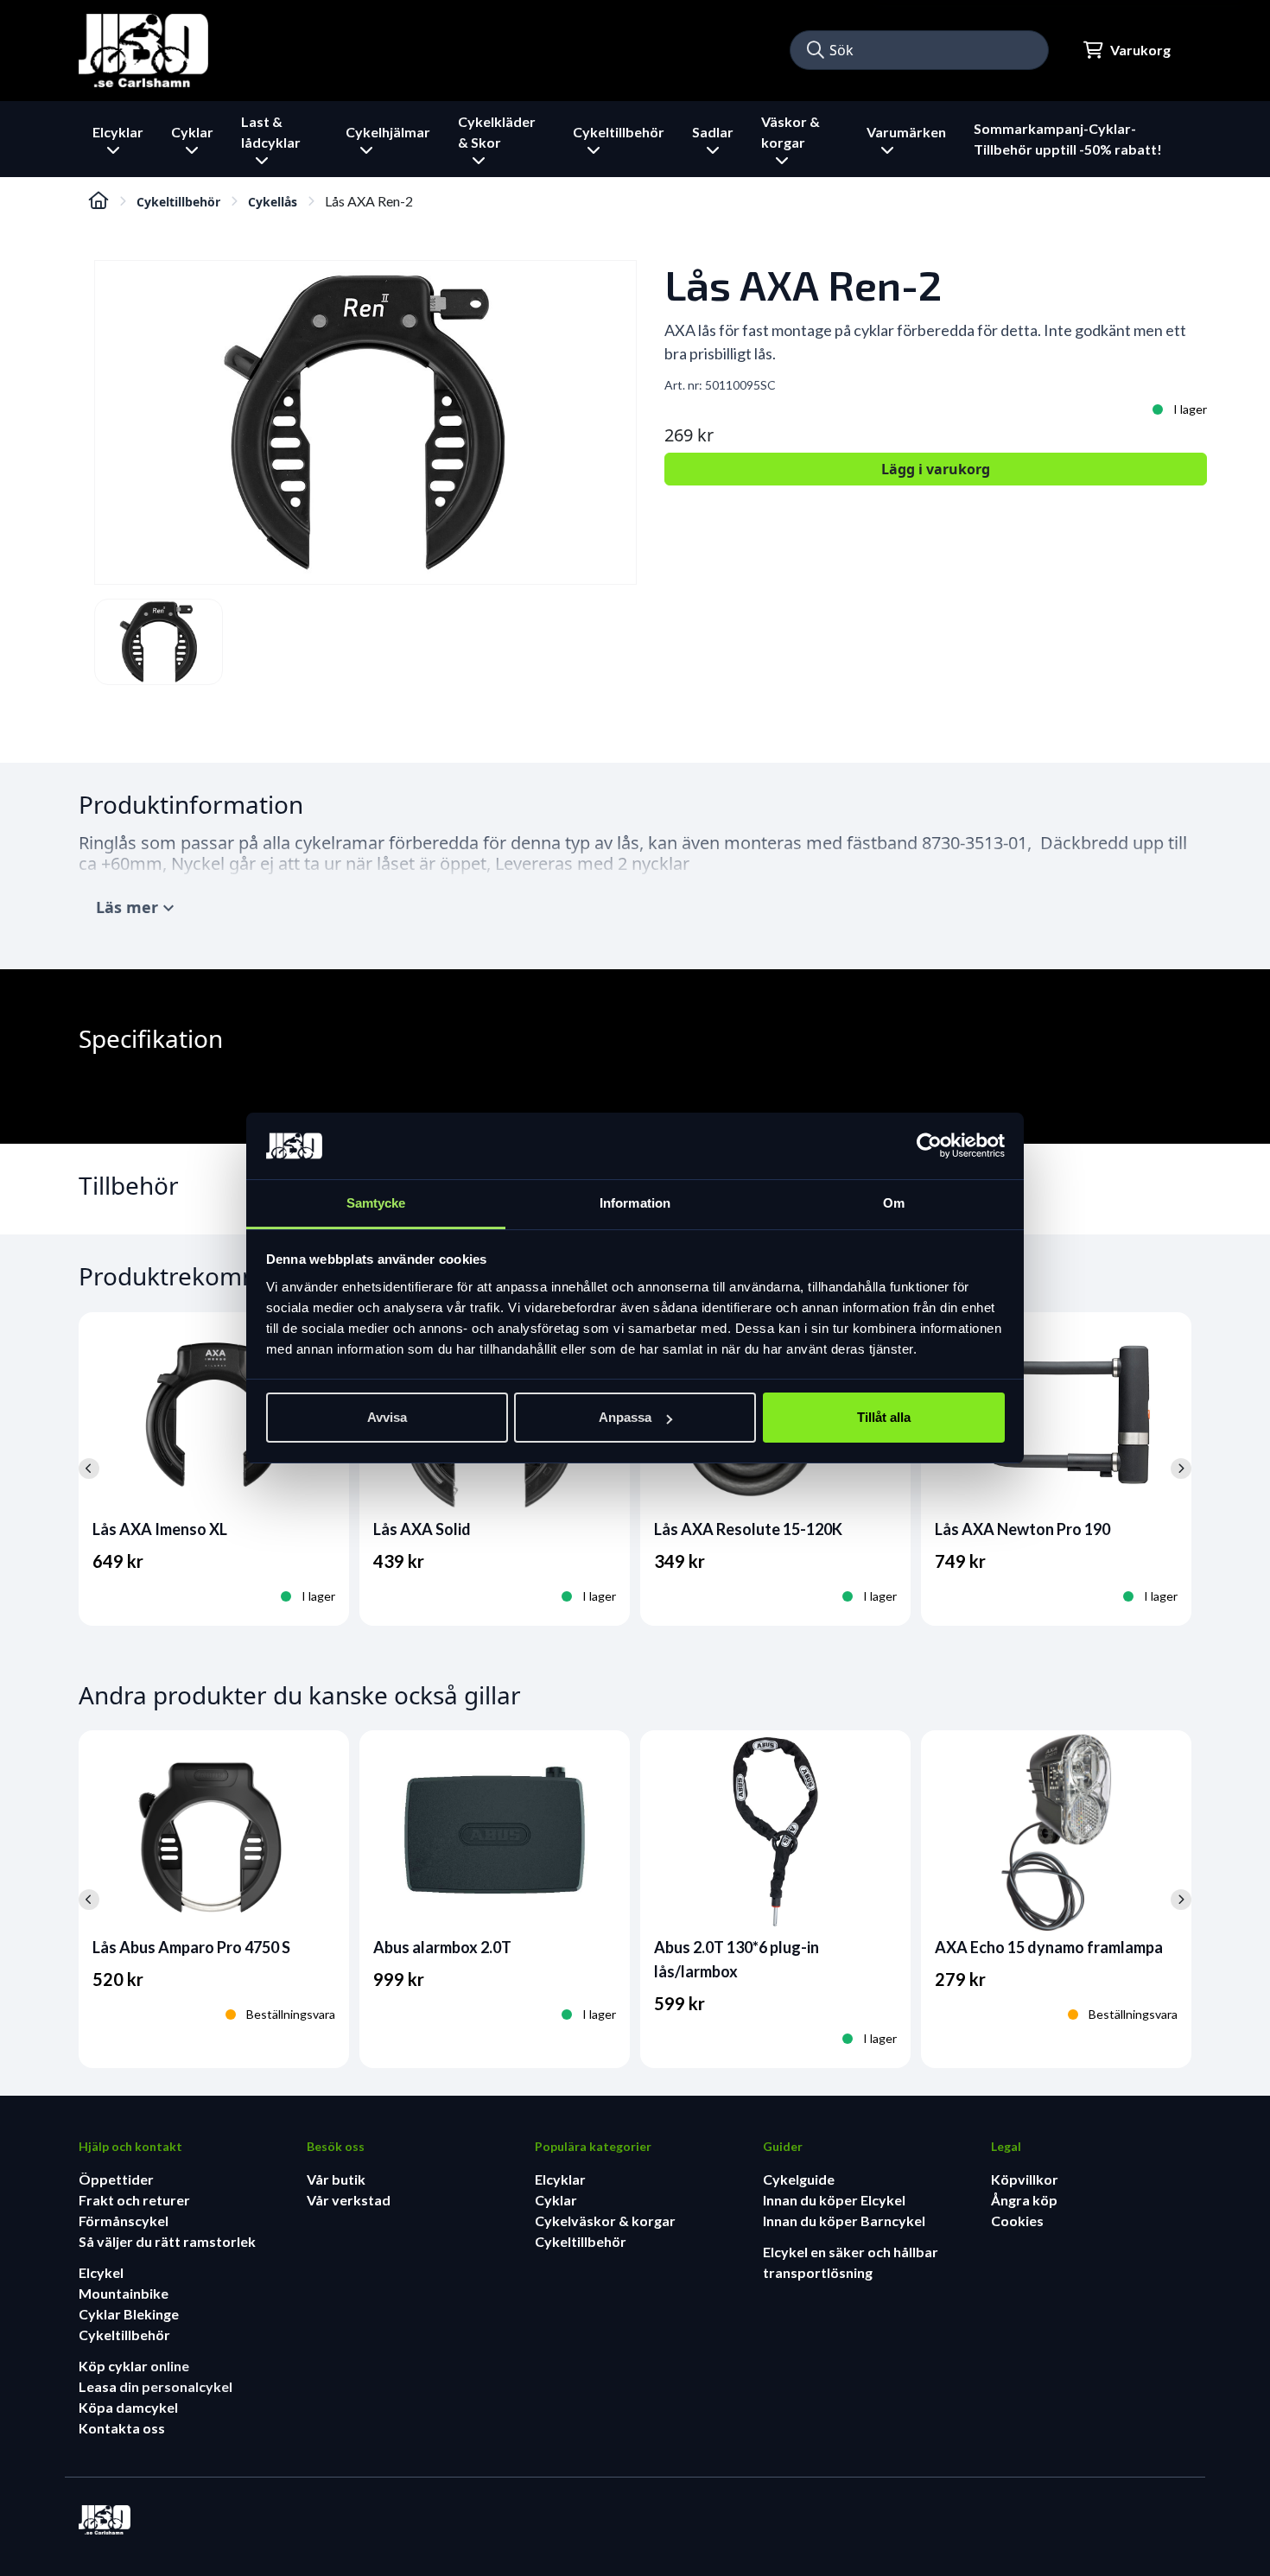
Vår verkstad (349, 2200)
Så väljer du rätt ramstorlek (167, 2241)
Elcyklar (560, 2179)
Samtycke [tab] (376, 1203)
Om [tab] (894, 1203)
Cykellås (273, 202)
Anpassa (625, 1417)
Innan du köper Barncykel (844, 2221)
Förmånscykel (124, 2221)
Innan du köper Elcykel (834, 2200)
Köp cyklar (114, 2366)
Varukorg (1140, 50)
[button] (816, 50)
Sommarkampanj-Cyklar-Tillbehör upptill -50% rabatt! (1068, 139)
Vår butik (336, 2179)
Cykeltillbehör (178, 202)
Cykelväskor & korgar (605, 2221)
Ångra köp (1024, 2200)
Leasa (99, 2386)
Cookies (1017, 2221)
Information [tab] (635, 1203)
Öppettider (116, 2179)
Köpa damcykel (128, 2407)
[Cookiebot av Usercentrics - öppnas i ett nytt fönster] (929, 1146)
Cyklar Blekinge (129, 2314)
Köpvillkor (1025, 2179)
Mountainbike (124, 2293)
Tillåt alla (884, 1417)
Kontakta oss (122, 2428)
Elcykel (101, 2272)
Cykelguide (799, 2179)
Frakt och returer (134, 2200)
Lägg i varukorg (936, 469)
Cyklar (556, 2200)
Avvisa (387, 1417)
